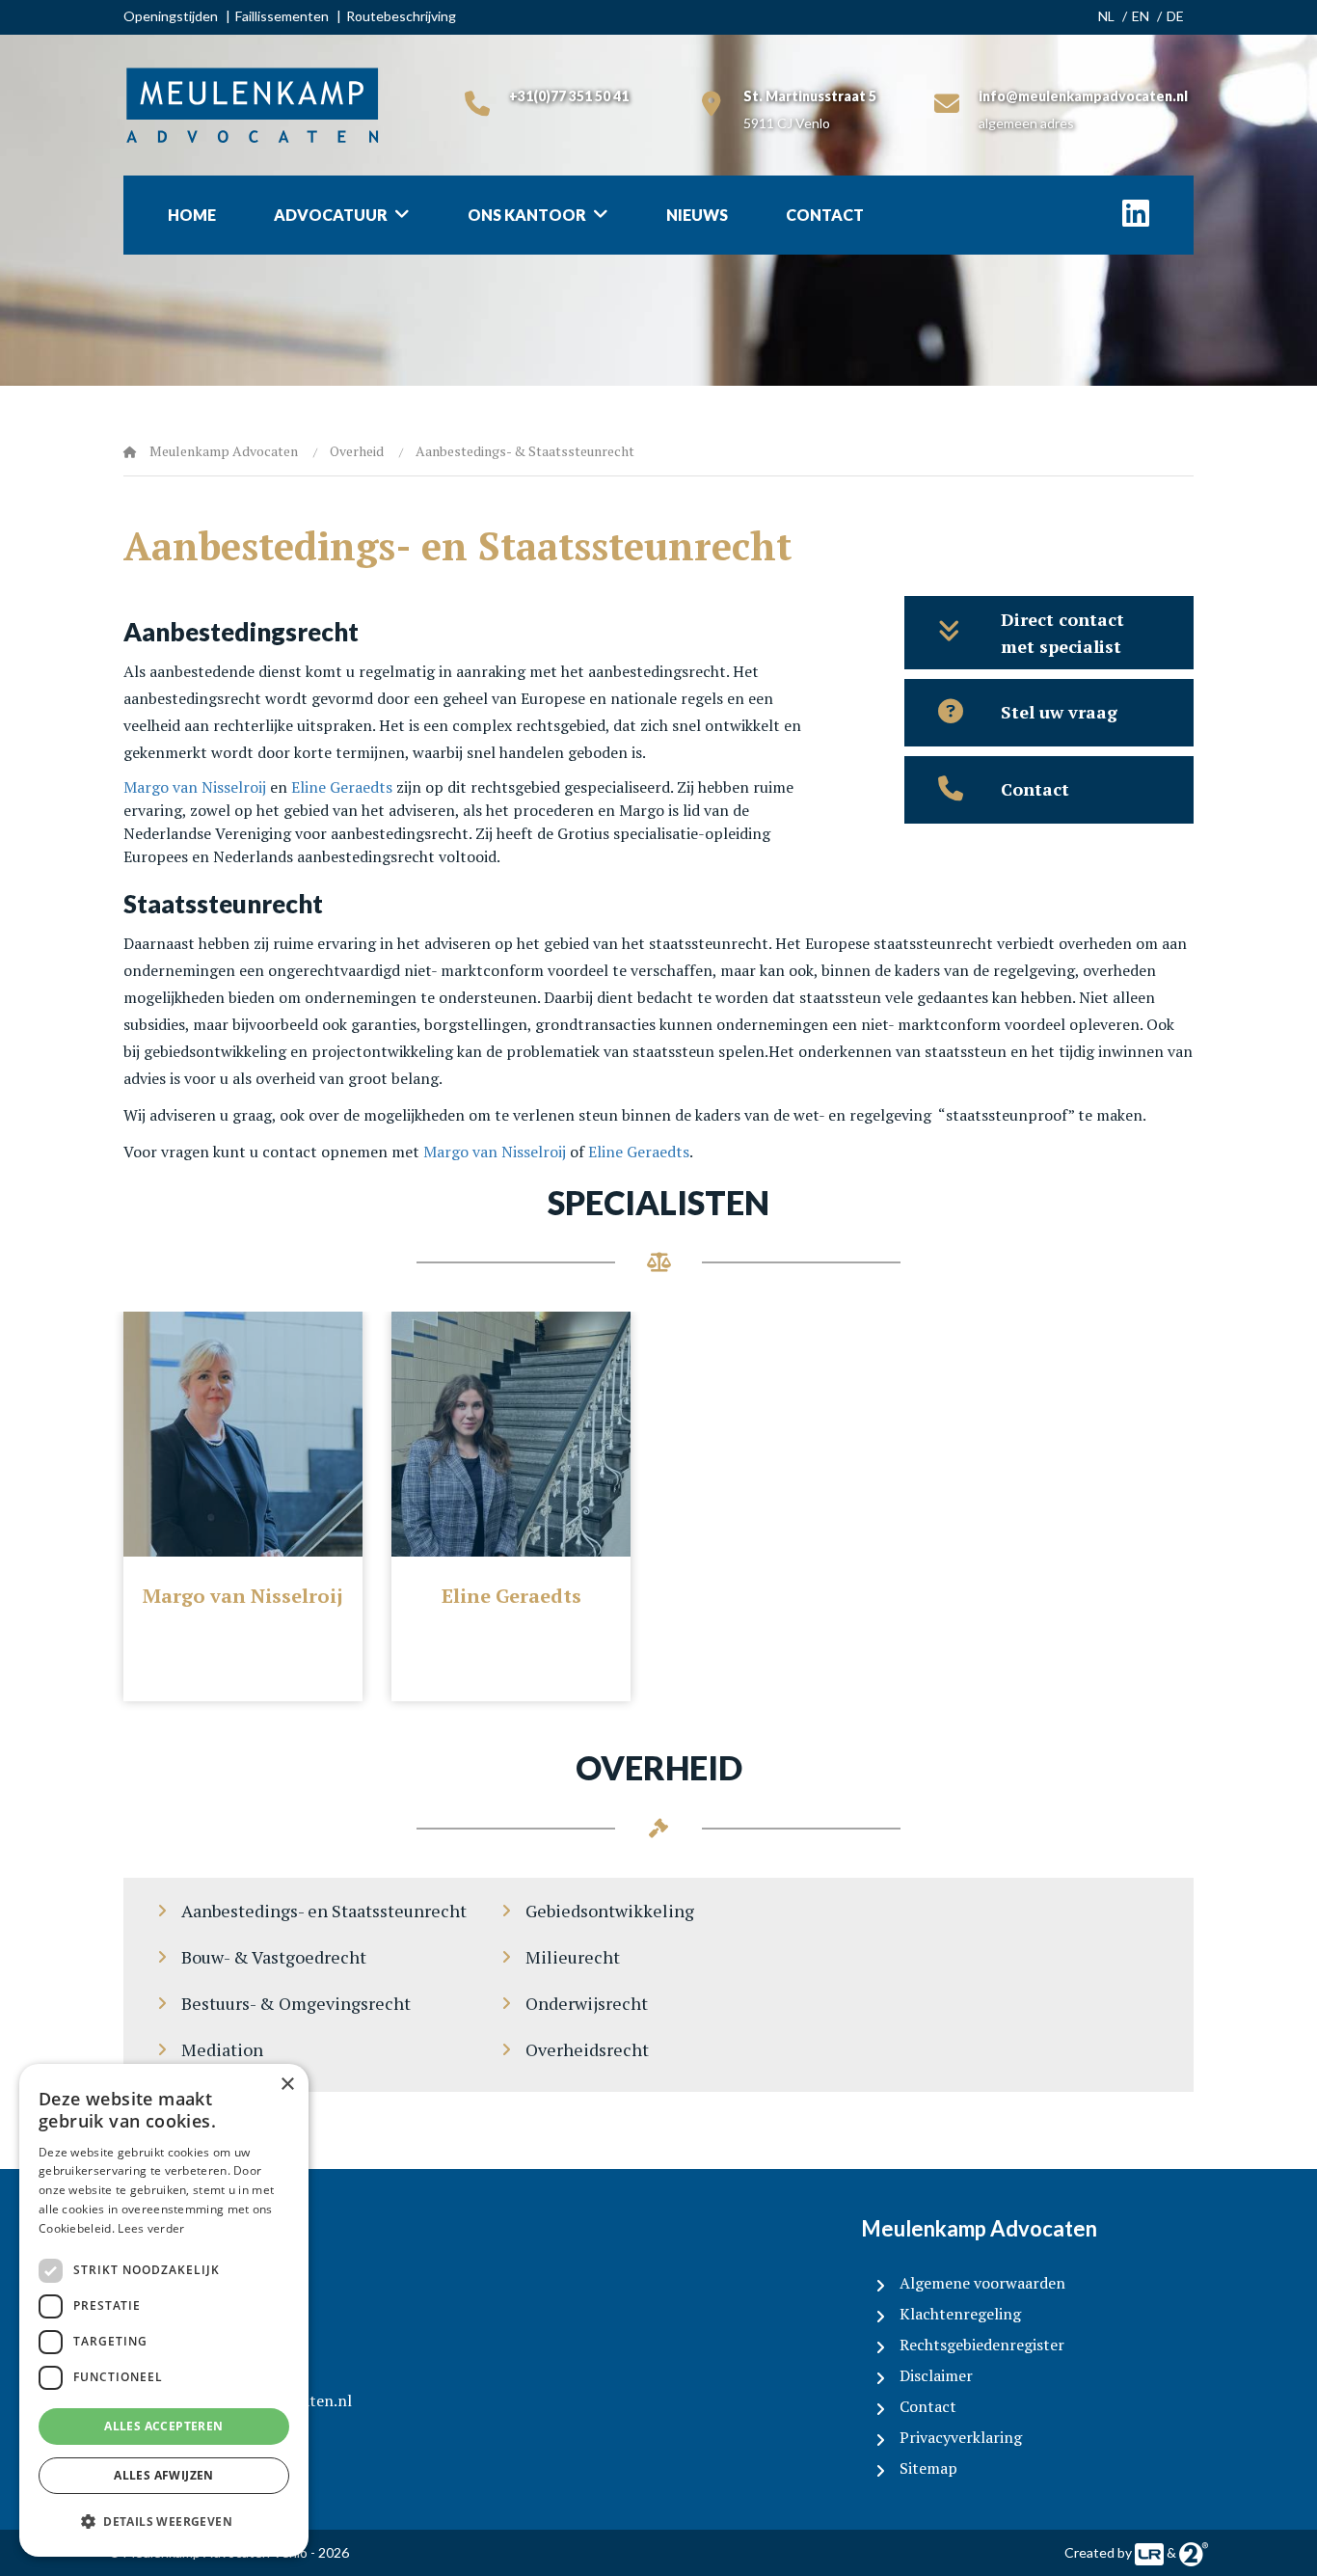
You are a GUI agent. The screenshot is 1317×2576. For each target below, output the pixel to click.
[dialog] (164, 2310)
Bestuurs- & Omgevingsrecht (296, 2003)
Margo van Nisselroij (195, 787)
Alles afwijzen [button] (164, 2475)
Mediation (222, 2049)
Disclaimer (936, 2375)
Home (192, 215)
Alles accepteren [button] (163, 2426)
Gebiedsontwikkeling (610, 1911)
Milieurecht (573, 1957)
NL (1106, 16)
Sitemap (928, 2468)
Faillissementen (282, 16)
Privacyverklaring (961, 2437)
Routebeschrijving (401, 16)
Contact (825, 215)
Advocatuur (331, 215)
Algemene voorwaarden (982, 2283)
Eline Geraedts (342, 787)
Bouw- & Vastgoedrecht (274, 1957)
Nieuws (697, 215)
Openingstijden (171, 16)
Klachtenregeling (960, 2314)
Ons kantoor (527, 215)
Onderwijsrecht (587, 2003)
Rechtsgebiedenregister (982, 2345)
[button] (164, 2522)
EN (1141, 16)
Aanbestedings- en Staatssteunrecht (324, 1911)
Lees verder (151, 2228)
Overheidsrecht (587, 2049)
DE (1175, 16)
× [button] (287, 2085)
